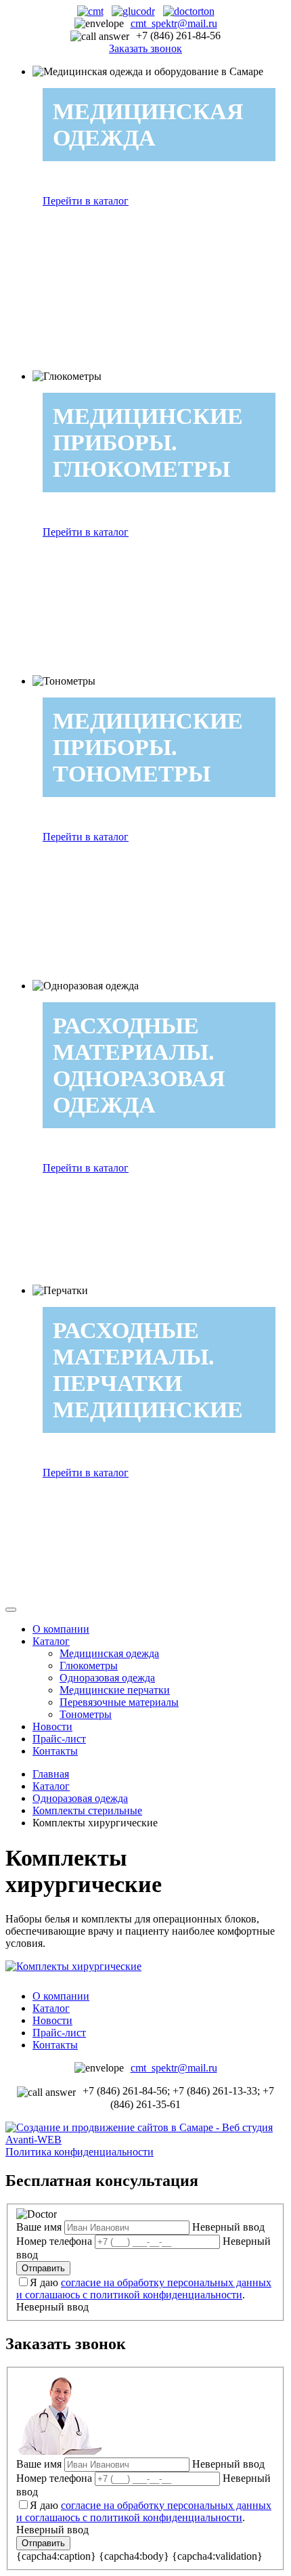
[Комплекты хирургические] (73, 1966)
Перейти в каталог (86, 201)
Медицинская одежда (109, 1653)
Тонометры (86, 1714)
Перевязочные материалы (119, 1702)
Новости (52, 1726)
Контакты (55, 1751)
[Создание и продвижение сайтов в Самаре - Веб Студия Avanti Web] (145, 2140)
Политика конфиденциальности (80, 2152)
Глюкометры (89, 1666)
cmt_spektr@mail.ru (174, 23)
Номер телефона (54, 2241)
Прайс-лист (59, 1739)
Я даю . (144, 2289)
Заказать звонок (145, 48)
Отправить (43, 2268)
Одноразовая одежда (107, 1678)
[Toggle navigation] (11, 1610)
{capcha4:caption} (56, 2556)
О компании (61, 1629)
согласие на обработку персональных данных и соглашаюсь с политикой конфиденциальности (144, 2289)
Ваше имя (39, 2227)
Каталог (51, 1641)
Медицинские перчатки (115, 1690)
